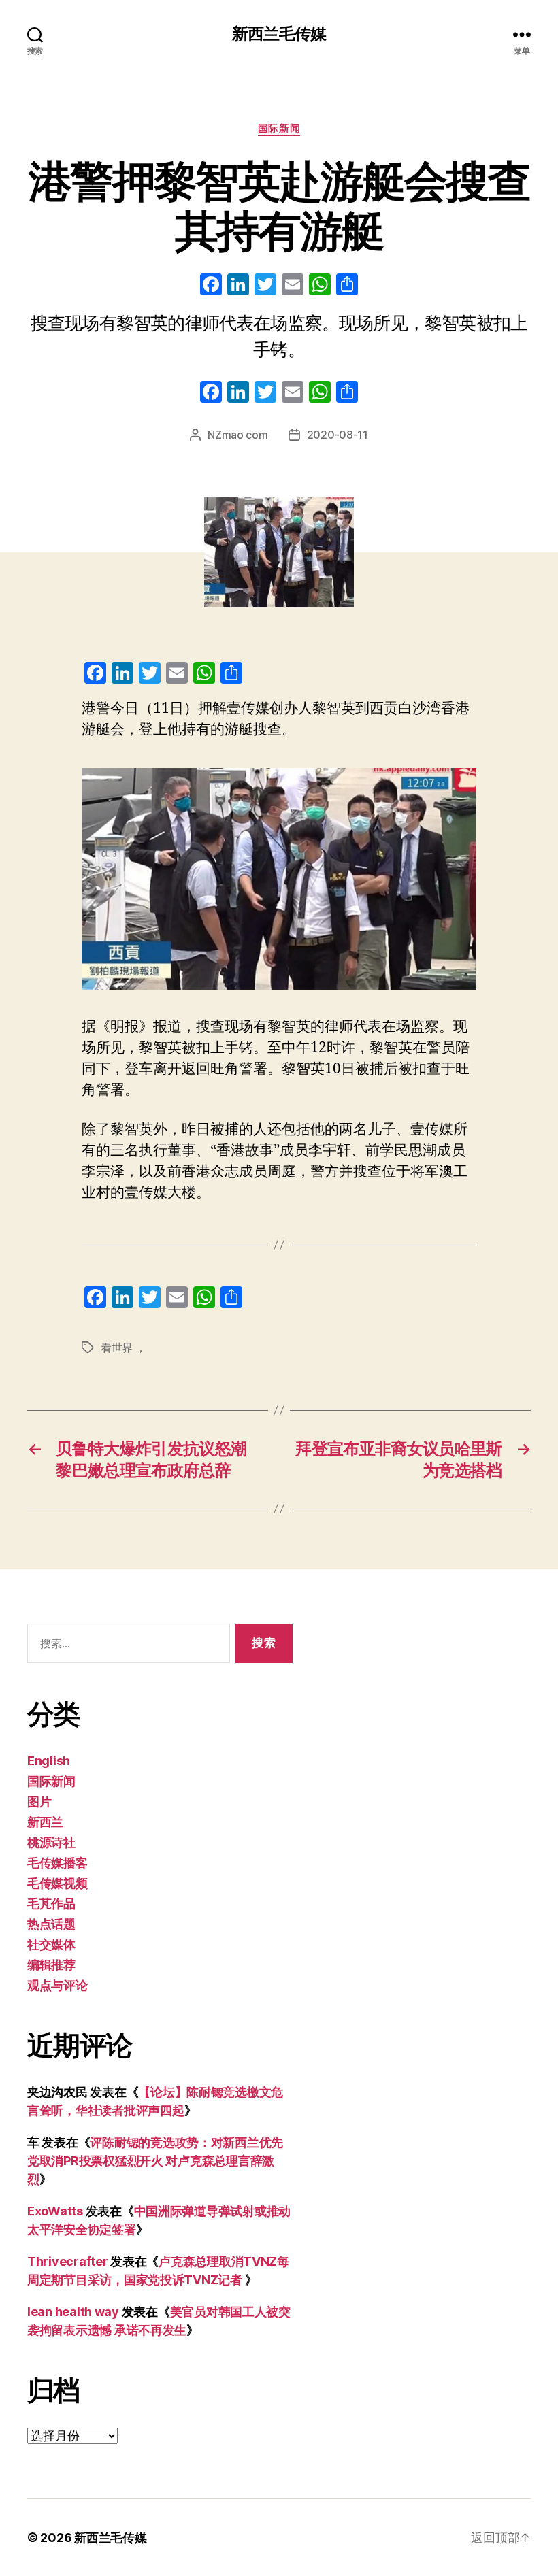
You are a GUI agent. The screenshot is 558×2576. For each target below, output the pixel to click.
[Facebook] (211, 286)
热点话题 (51, 1924)
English (49, 1761)
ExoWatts (55, 2211)
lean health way (73, 2312)
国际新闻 (279, 129)
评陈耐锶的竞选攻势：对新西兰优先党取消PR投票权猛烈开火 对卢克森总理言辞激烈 (155, 2161)
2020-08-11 (338, 435)
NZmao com (238, 435)
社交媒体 (51, 1944)
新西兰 (45, 1822)
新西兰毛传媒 (279, 34)
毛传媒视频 (58, 1883)
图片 (39, 1802)
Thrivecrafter (68, 2261)
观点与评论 (58, 1985)
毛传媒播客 (58, 1863)
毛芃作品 (51, 1904)
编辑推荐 (51, 1965)
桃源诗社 (51, 1842)
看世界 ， (124, 1348)
